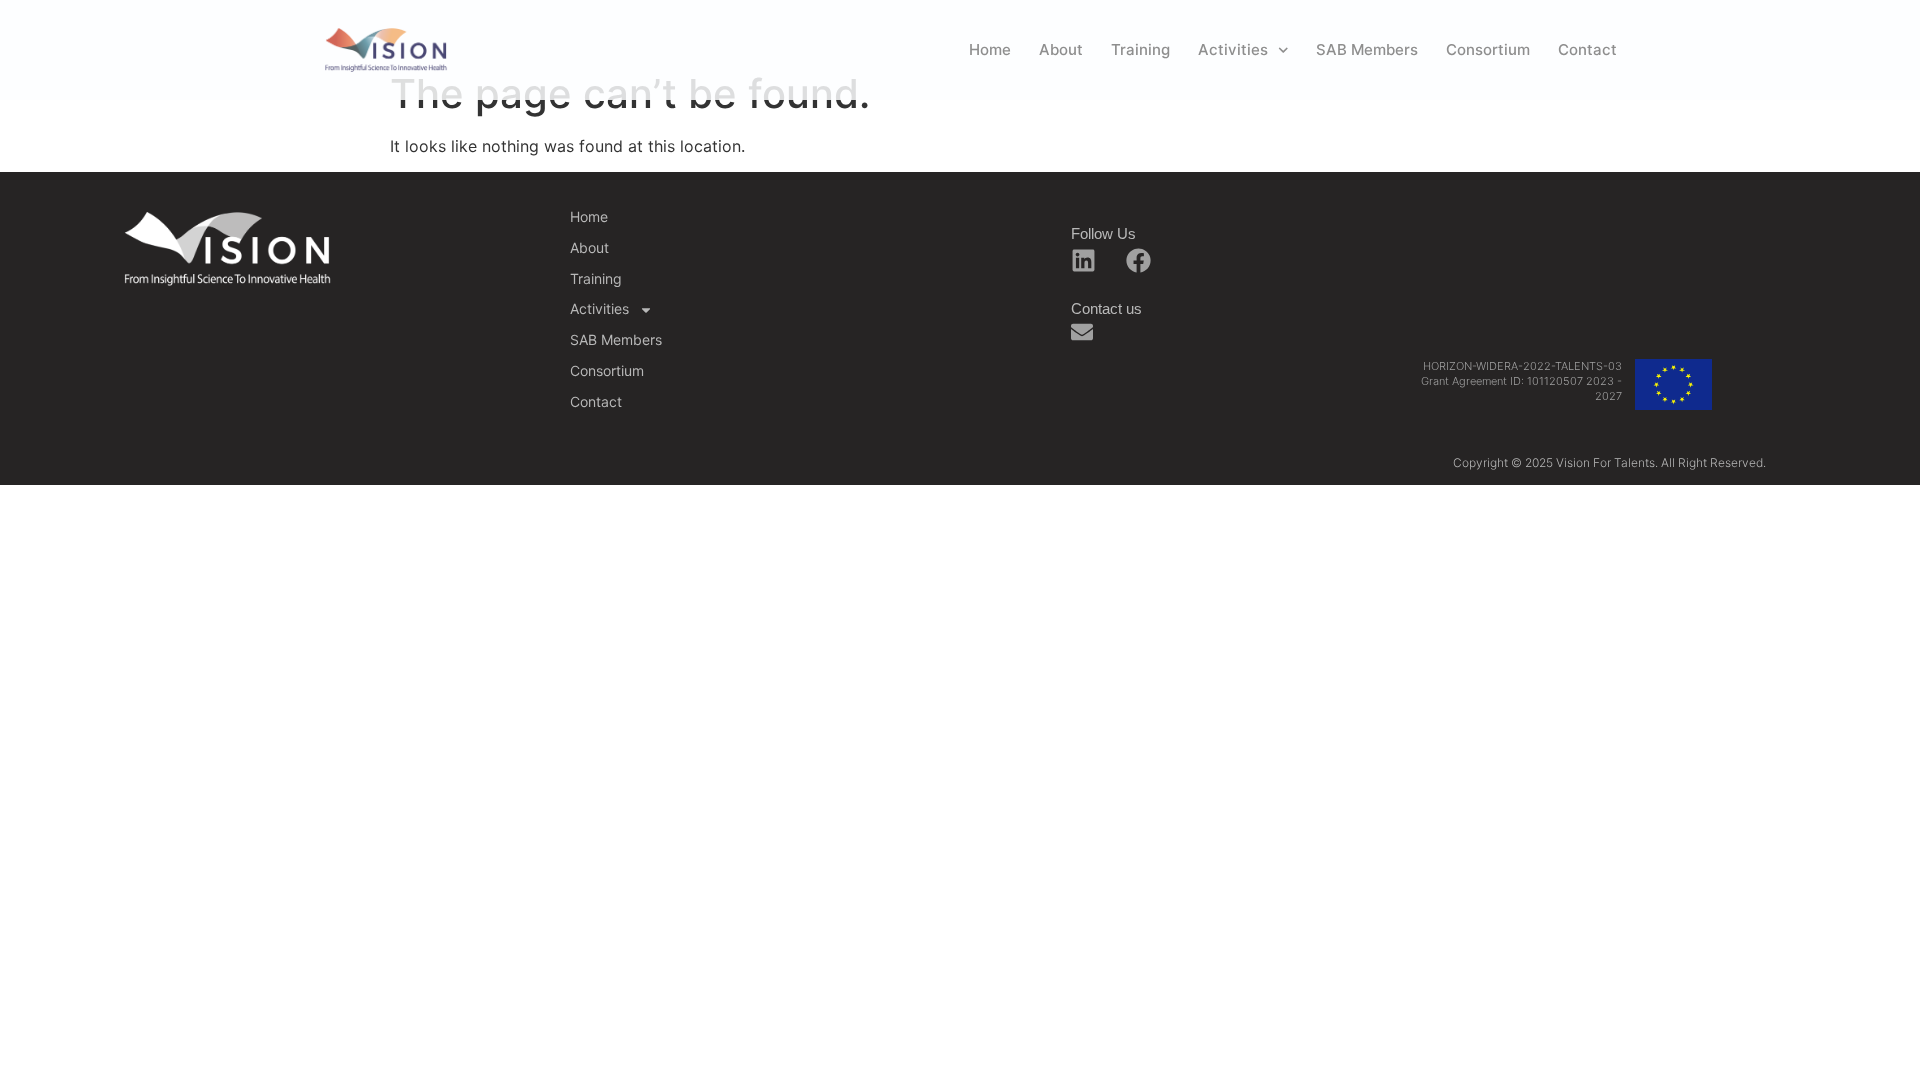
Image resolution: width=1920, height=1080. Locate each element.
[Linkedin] (1083, 260)
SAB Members (1367, 49)
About (1061, 49)
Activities (1233, 49)
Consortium (1488, 49)
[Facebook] (1138, 260)
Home (990, 49)
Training (1140, 49)
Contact (1587, 49)
